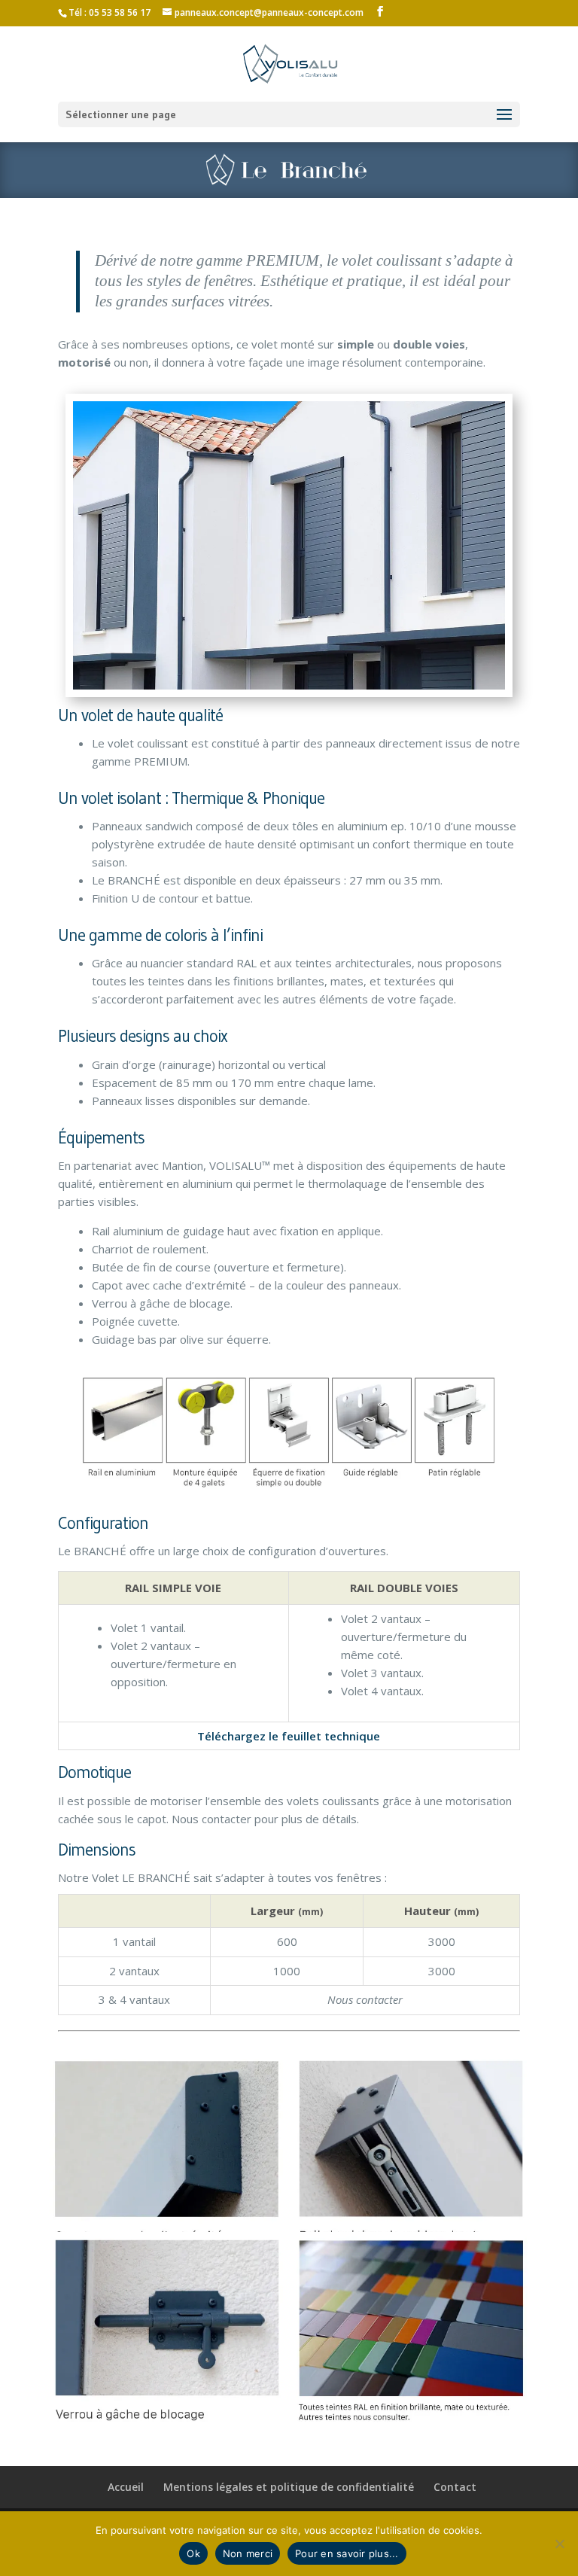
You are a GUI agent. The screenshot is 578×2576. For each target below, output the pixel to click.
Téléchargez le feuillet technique (289, 1736)
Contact (455, 2487)
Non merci (248, 2553)
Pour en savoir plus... (347, 2553)
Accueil (126, 2487)
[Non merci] (559, 2544)
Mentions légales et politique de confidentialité (289, 2487)
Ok (193, 2553)
